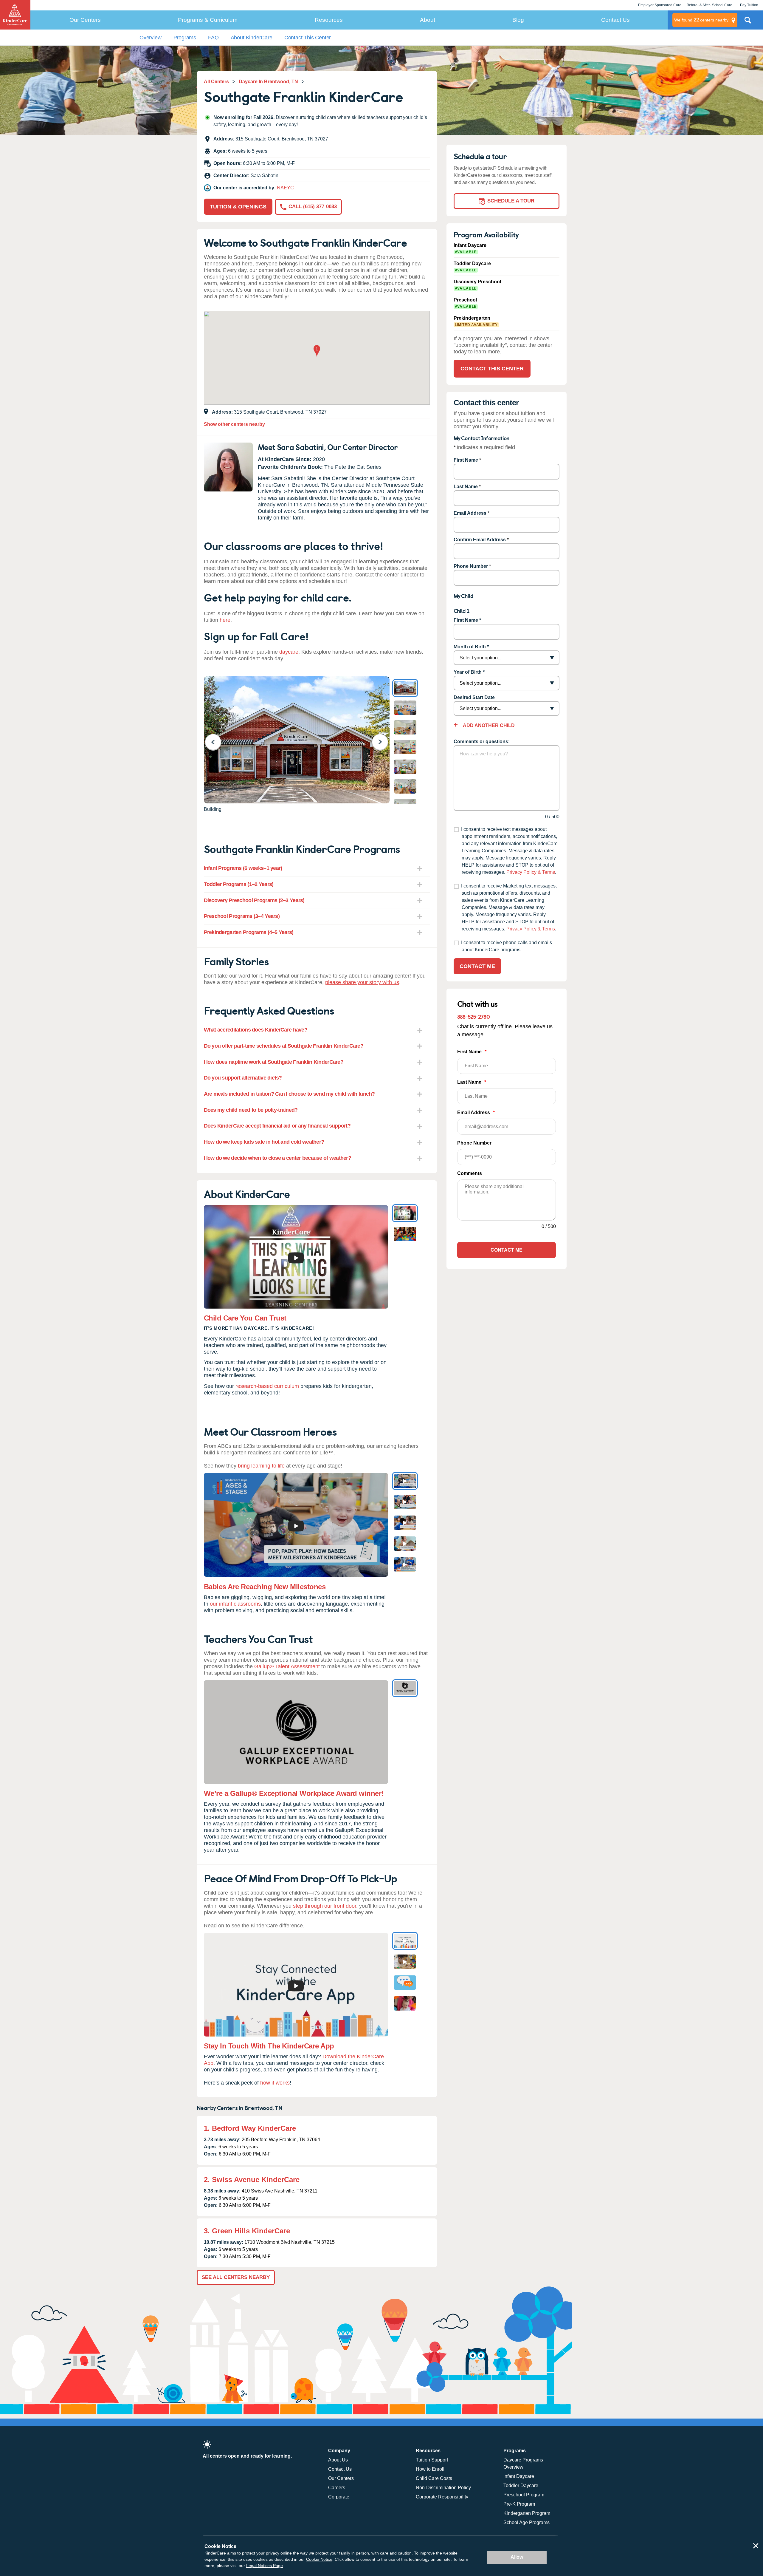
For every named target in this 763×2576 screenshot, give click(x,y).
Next (384, 742)
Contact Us (615, 20)
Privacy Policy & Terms (531, 872)
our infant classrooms (235, 1604)
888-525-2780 (473, 1016)
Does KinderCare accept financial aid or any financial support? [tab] (277, 1126)
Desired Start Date (474, 697)
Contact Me (477, 966)
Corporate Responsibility (442, 2497)
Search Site (748, 22)
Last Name (466, 487)
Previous (217, 742)
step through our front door (325, 1906)
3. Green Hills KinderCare (247, 2231)
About (428, 20)
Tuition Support (432, 2460)
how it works (275, 2083)
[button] (317, 351)
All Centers (216, 82)
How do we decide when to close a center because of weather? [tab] (278, 1158)
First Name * (467, 620)
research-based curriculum (267, 1386)
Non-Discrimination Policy (443, 2488)
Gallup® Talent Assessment (287, 1666)
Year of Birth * (469, 672)
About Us (338, 2460)
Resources (329, 20)
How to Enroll (430, 2469)
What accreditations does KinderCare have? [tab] (256, 1030)
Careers (337, 2488)
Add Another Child (488, 725)
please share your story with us (362, 982)
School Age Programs (526, 2522)
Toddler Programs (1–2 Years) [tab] (239, 884)
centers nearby (701, 20)
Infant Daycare (519, 2476)
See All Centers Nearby (236, 2277)
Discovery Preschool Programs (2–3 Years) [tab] (254, 900)
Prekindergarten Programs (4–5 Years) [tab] (249, 932)
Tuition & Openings (238, 207)
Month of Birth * (471, 647)
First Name (466, 460)
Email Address (470, 513)
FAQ (213, 38)
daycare (289, 652)
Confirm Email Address (480, 540)
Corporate (339, 2497)
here (225, 620)
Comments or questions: (482, 742)
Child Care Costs (434, 2478)
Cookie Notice (319, 2559)
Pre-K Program (519, 2504)
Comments (470, 1173)
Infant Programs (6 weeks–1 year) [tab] (243, 868)
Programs (185, 38)
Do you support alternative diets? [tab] (243, 1078)
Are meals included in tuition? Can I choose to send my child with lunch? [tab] (289, 1094)
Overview (151, 38)
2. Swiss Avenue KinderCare (252, 2180)
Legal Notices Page (265, 2566)
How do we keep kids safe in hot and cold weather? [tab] (264, 1142)
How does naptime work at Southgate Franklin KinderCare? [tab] (274, 1062)
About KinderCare (252, 38)
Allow (517, 2557)
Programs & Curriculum (208, 20)
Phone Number (471, 566)
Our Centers (85, 20)
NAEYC (285, 188)
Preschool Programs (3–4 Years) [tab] (242, 916)
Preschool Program (524, 2495)
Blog (518, 20)
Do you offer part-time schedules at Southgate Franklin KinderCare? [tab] (284, 1046)
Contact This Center (308, 38)
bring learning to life (261, 1466)
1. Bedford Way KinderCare (250, 2128)
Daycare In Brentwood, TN (268, 82)
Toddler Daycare (521, 2485)
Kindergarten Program (527, 2513)
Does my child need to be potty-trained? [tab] (251, 1110)
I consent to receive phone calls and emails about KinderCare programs (507, 946)
